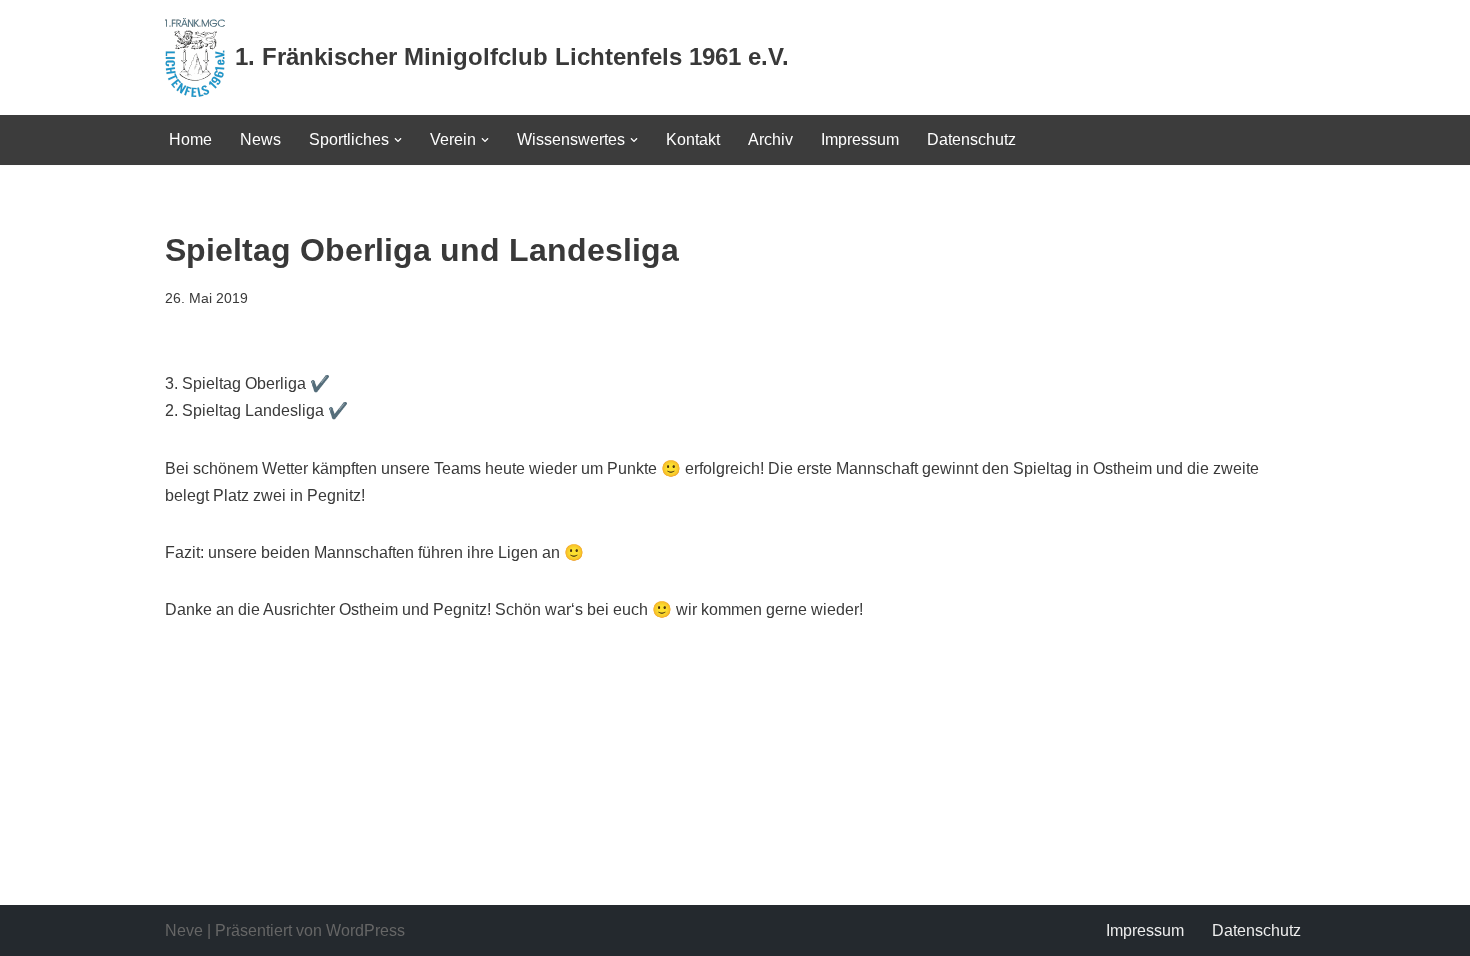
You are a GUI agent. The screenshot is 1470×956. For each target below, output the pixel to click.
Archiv (770, 139)
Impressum (860, 139)
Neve (184, 930)
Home (190, 139)
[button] (398, 140)
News (260, 139)
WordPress (365, 930)
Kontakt (693, 139)
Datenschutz (971, 139)
